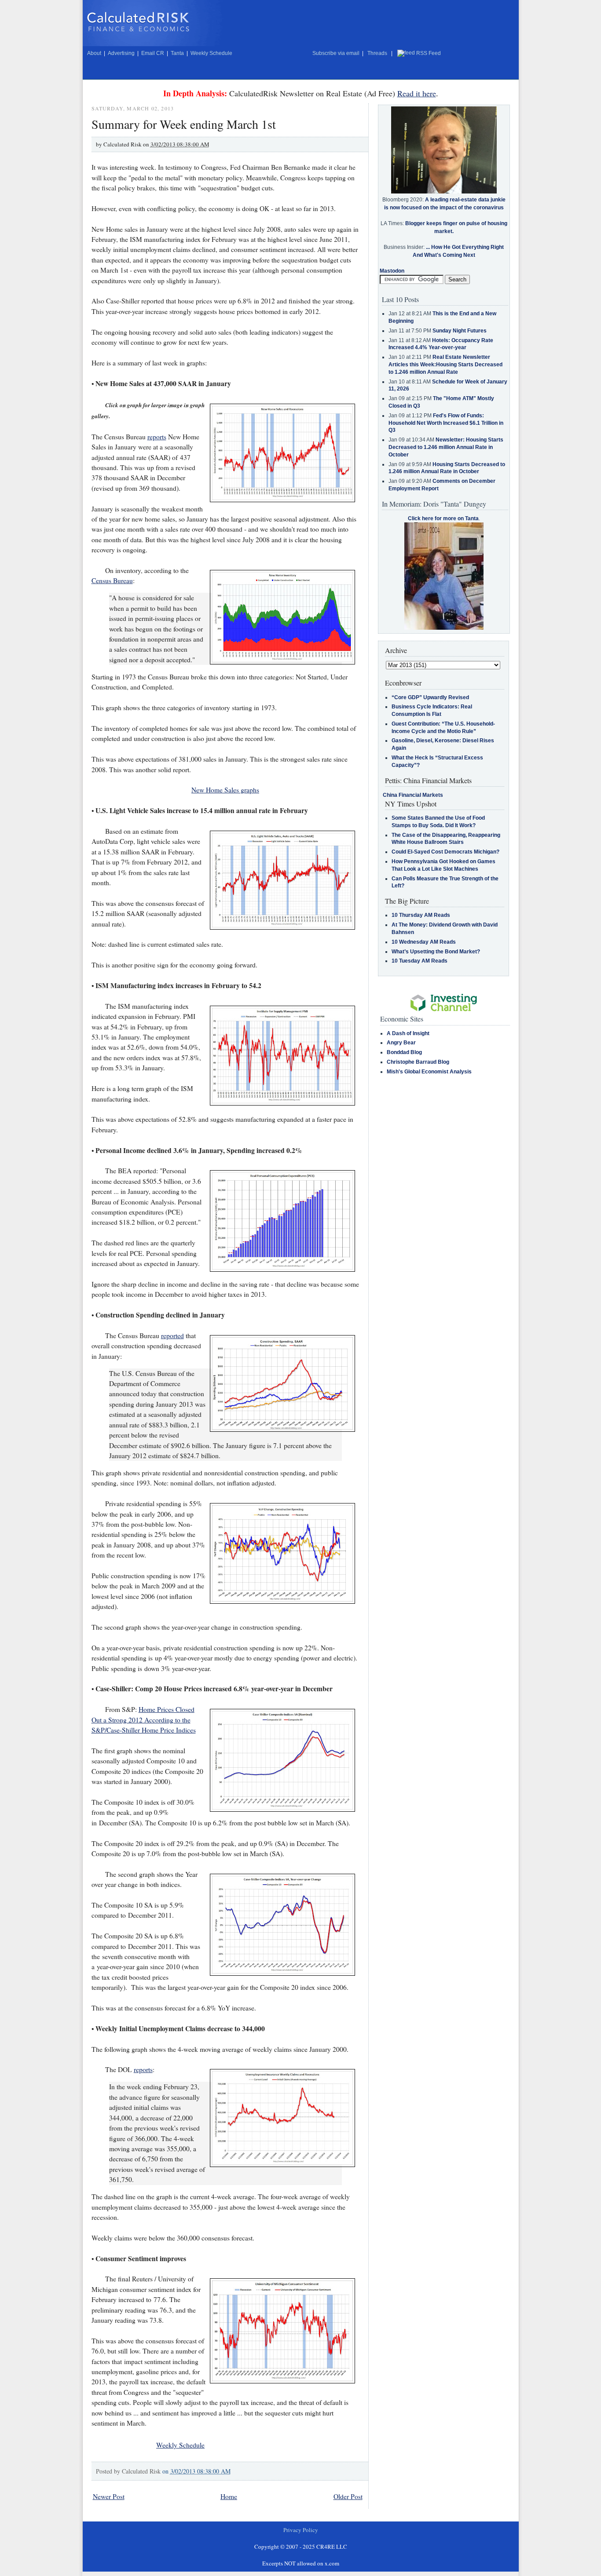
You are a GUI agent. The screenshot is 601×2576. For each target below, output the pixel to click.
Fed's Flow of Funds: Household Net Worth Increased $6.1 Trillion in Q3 (446, 423)
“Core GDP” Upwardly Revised (430, 697)
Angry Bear (401, 1043)
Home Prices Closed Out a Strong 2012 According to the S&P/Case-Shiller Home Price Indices (144, 1720)
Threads (377, 53)
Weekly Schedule (211, 53)
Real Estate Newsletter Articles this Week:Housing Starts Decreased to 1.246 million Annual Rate (445, 365)
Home (229, 2496)
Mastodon (392, 271)
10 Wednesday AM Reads (424, 942)
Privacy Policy (301, 2530)
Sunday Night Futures (460, 331)
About (94, 53)
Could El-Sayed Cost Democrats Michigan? (445, 852)
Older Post (348, 2496)
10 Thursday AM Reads (421, 915)
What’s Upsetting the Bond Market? (436, 952)
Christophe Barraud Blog (418, 1062)
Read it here (417, 93)
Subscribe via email (336, 53)
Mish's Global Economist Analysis (429, 1072)
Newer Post (109, 2496)
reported (172, 1335)
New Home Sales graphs (225, 790)
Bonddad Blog (404, 1052)
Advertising (121, 53)
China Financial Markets (413, 795)
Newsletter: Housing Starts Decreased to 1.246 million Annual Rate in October (446, 447)
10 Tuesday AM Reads (420, 961)
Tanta (177, 53)
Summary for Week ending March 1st (184, 124)
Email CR (153, 53)
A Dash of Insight (408, 1033)
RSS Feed (429, 53)
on (196, 2471)
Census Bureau (112, 580)
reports (157, 437)
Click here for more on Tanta (443, 518)
